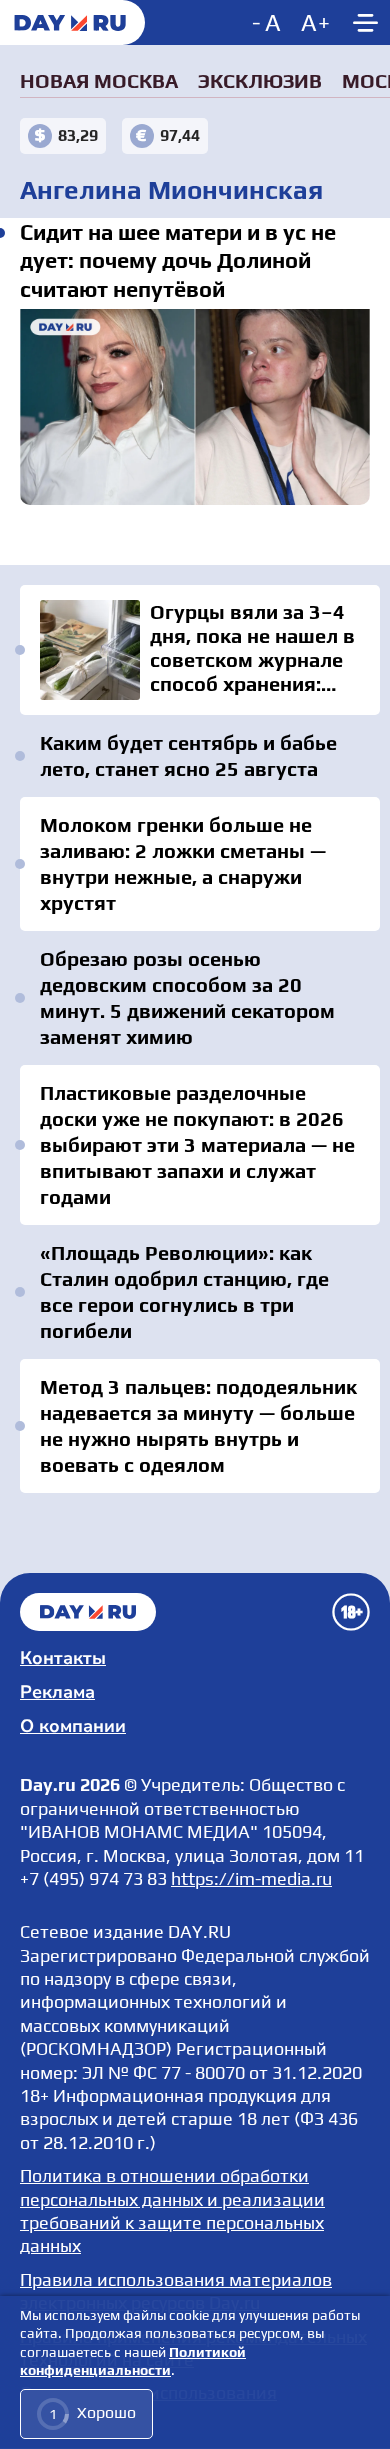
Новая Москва (99, 80)
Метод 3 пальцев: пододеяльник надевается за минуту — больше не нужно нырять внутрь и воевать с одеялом (198, 1425)
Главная (88, 1612)
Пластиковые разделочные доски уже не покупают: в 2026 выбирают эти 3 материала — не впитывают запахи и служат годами (197, 1144)
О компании (73, 1726)
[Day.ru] (72, 22)
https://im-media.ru (251, 1878)
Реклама (57, 1692)
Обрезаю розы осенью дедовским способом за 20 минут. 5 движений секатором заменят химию (187, 997)
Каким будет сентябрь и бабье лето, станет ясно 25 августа (188, 755)
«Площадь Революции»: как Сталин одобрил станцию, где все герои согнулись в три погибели (184, 1291)
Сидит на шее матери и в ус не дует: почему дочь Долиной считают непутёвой (195, 407)
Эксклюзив (260, 80)
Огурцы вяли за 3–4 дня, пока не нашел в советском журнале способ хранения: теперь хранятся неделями (200, 650)
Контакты (63, 1658)
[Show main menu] (365, 22)
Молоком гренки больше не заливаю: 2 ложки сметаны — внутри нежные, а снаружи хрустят (183, 863)
